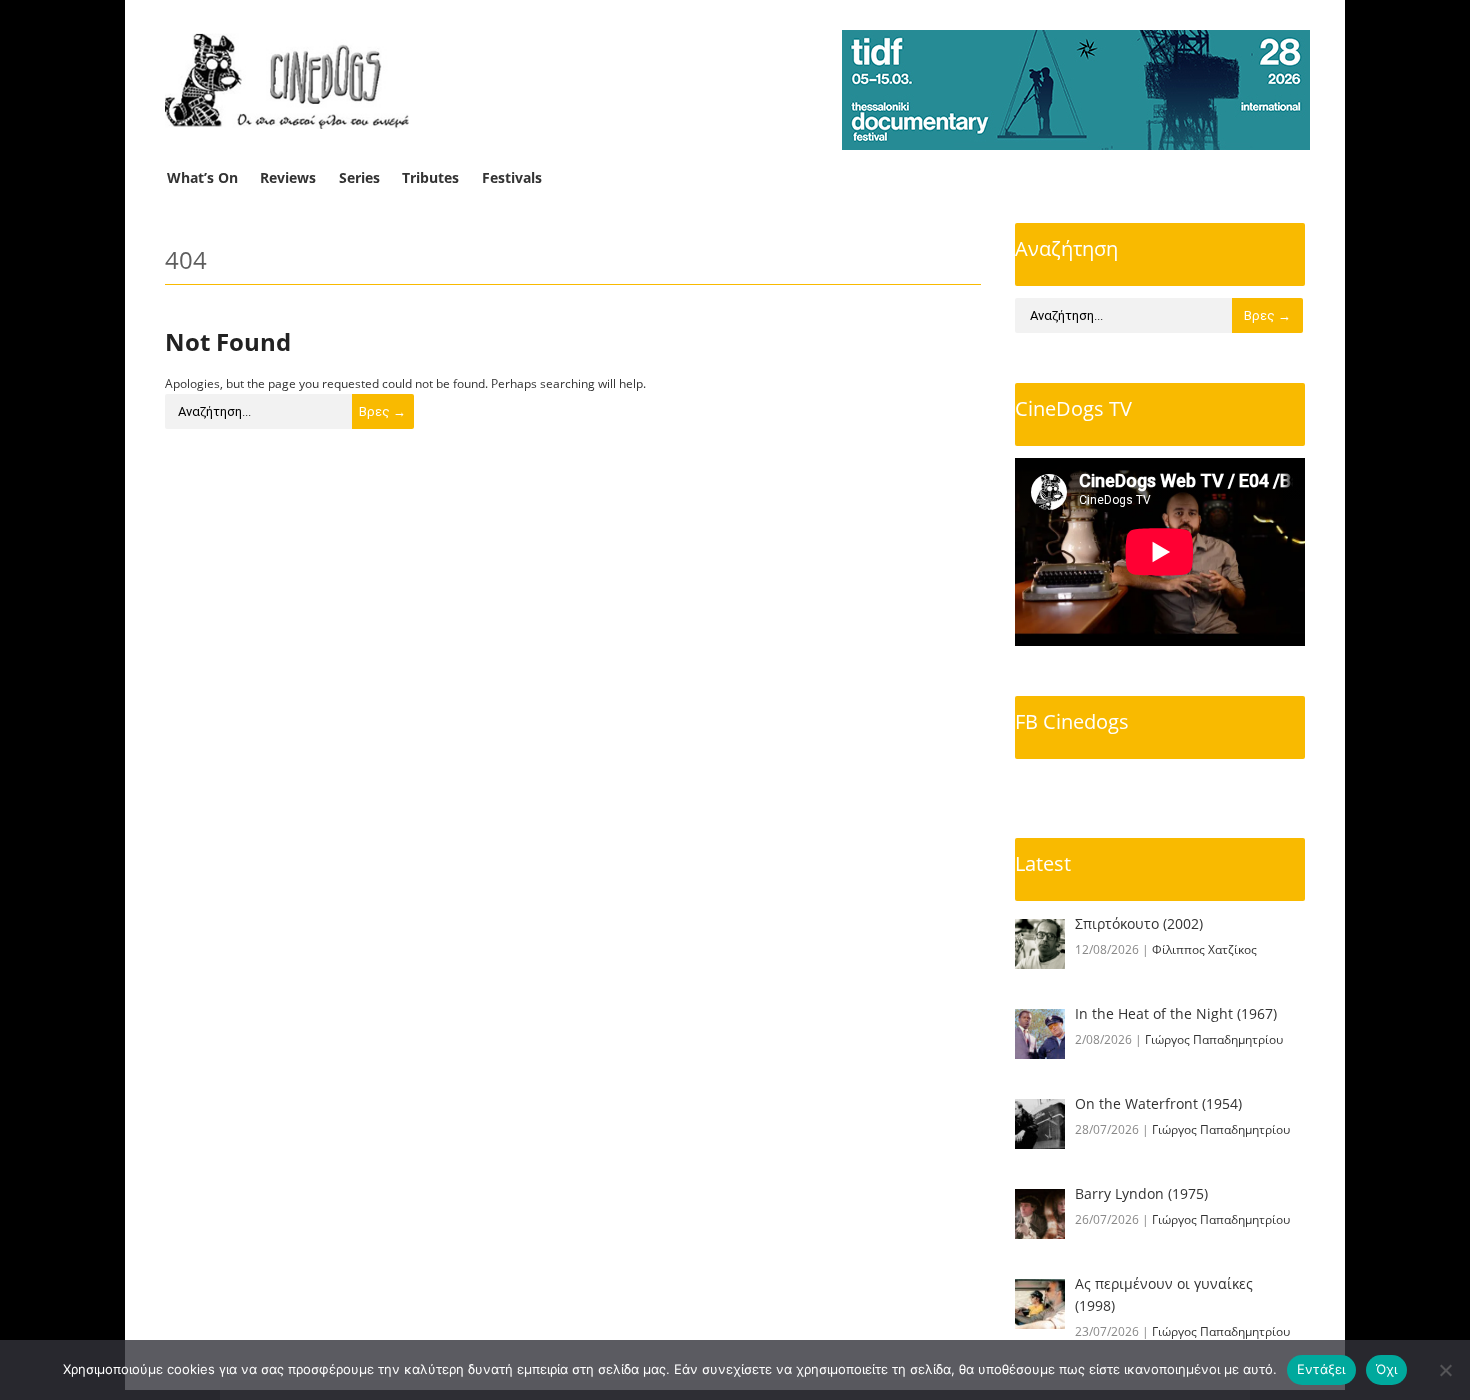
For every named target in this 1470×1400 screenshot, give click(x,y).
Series (359, 177)
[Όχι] (1445, 1370)
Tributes (430, 177)
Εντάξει (1321, 1369)
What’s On (202, 177)
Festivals (512, 177)
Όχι (1387, 1369)
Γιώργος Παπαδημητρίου (1214, 1039)
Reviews (288, 177)
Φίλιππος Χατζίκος (1204, 949)
